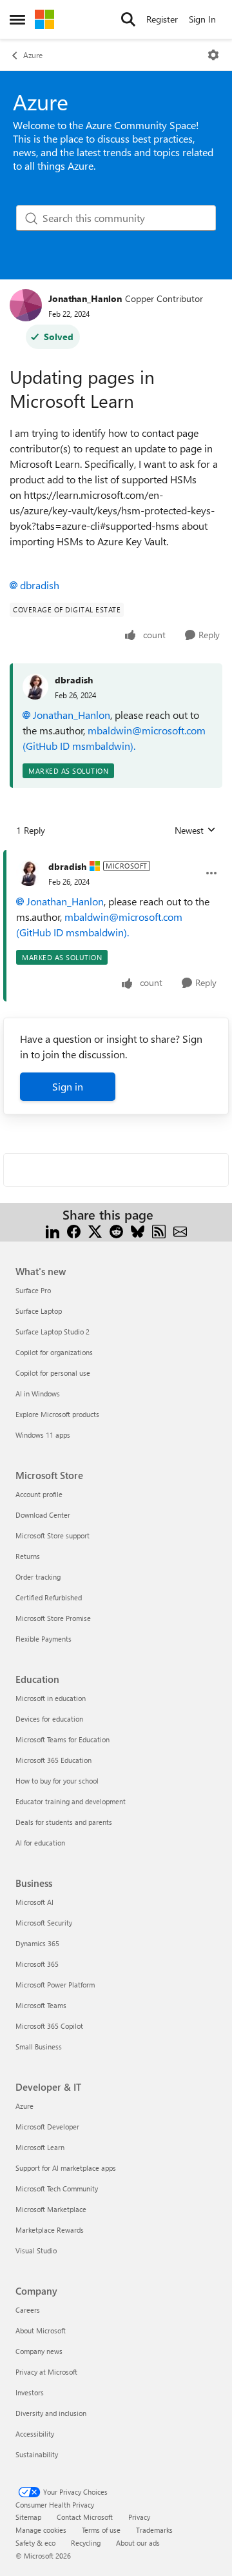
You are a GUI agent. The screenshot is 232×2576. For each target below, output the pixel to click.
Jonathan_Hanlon (85, 298)
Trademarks (154, 2530)
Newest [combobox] (195, 830)
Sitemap (28, 2517)
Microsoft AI (34, 1902)
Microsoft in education (51, 1698)
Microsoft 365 (37, 1964)
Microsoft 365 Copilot (49, 2026)
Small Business (39, 2047)
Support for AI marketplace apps (66, 2168)
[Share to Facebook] (74, 1230)
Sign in (68, 1086)
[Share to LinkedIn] (53, 1230)
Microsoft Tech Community (57, 2189)
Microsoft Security (44, 1923)
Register (162, 19)
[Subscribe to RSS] (159, 1230)
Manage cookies (41, 2530)
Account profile (39, 1494)
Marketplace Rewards (50, 2230)
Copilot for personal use (53, 1373)
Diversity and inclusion (51, 2413)
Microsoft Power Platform (55, 1985)
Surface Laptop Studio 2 (53, 1332)
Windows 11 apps (43, 1435)
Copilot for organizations (54, 1352)
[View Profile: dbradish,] (35, 687)
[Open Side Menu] (17, 19)
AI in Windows (38, 1394)
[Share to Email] (180, 1230)
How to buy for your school (57, 1781)
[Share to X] (95, 1230)
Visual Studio (36, 2250)
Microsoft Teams (41, 2005)
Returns (28, 1556)
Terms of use (101, 2530)
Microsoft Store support (53, 1535)
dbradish (40, 585)
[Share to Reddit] (116, 1230)
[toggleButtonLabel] (213, 55)
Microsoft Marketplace (51, 2209)
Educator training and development (71, 1801)
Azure (33, 55)
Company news (39, 2351)
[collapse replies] (116, 856)
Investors (30, 2392)
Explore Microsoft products (57, 1414)
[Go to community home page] (44, 19)
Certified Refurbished (49, 1597)
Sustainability (37, 2454)
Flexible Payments (43, 1639)
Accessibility (35, 2434)
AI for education (40, 1843)
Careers (28, 2310)
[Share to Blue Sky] (138, 1230)
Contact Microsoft (85, 2517)
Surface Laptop (39, 1311)
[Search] (128, 19)
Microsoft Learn (40, 2147)
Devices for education (49, 1719)
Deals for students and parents (64, 1822)
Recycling (86, 2543)
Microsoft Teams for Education (63, 1739)
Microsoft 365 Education (53, 1760)
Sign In (202, 19)
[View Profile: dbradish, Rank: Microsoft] (29, 873)
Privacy (139, 2517)
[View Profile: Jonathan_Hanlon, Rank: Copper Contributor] (26, 305)
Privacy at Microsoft (46, 2372)
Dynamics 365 (37, 1943)
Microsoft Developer (47, 2127)
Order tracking (38, 1577)
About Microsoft (41, 2330)
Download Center (43, 1515)
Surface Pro (33, 1290)
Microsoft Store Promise (53, 1618)
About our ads (138, 2543)
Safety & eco (35, 2543)
